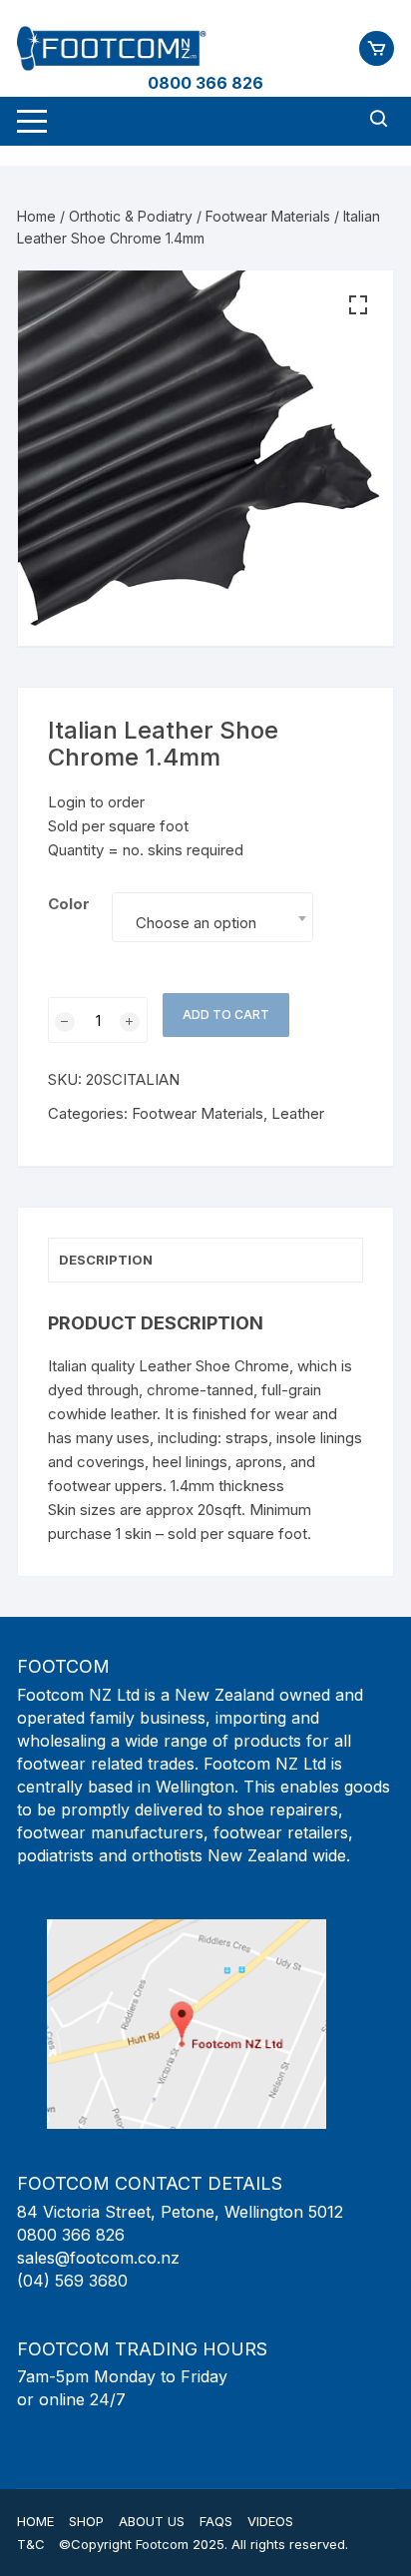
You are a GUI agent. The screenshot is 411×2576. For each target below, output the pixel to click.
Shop (86, 2521)
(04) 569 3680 (72, 2281)
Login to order (96, 802)
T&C (31, 2544)
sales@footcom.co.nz (98, 2258)
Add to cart (226, 1015)
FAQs (216, 2521)
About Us (152, 2521)
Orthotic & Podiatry (131, 216)
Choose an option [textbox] (196, 923)
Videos (270, 2521)
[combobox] (212, 917)
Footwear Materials (268, 216)
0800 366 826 (205, 83)
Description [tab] (106, 1260)
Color (69, 904)
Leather (298, 1113)
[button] (358, 305)
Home (36, 216)
